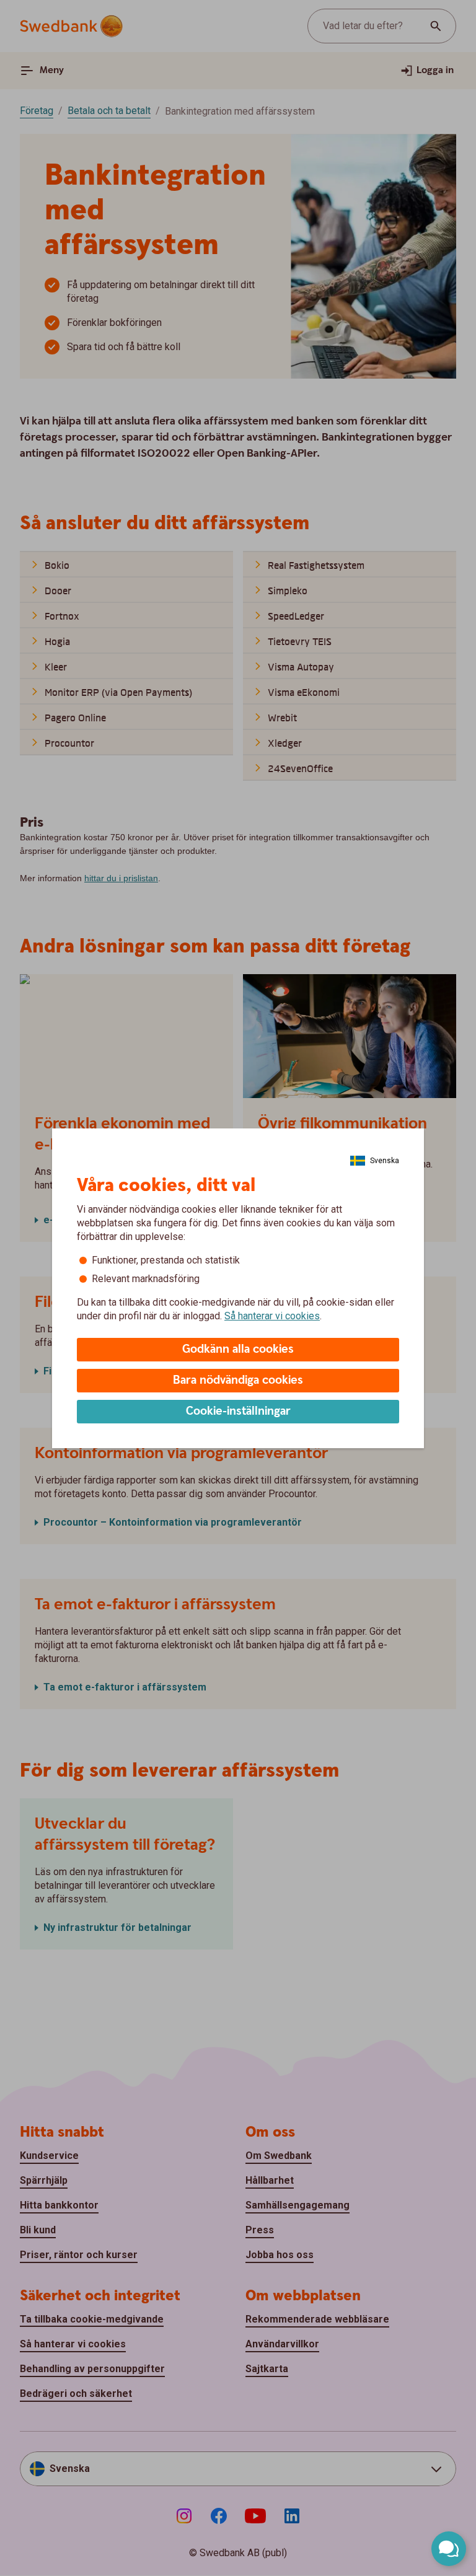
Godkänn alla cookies (238, 1349)
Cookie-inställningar (238, 1411)
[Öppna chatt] (449, 2549)
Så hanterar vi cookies (272, 1316)
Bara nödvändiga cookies (238, 1380)
